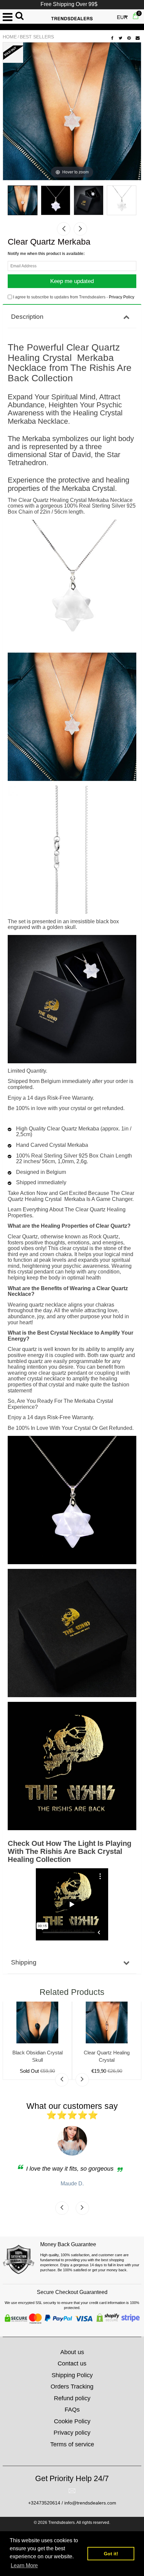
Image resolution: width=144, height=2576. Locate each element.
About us (72, 2352)
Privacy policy (72, 2433)
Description (27, 317)
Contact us (72, 2363)
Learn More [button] (24, 2565)
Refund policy (72, 2398)
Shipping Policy (72, 2375)
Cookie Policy (72, 2421)
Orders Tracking (72, 2387)
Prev (64, 229)
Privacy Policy (122, 297)
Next (80, 229)
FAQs (72, 2410)
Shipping (24, 1962)
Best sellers (37, 37)
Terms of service (72, 2444)
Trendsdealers (61, 2523)
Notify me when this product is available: (46, 254)
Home (10, 37)
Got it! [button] (111, 2554)
